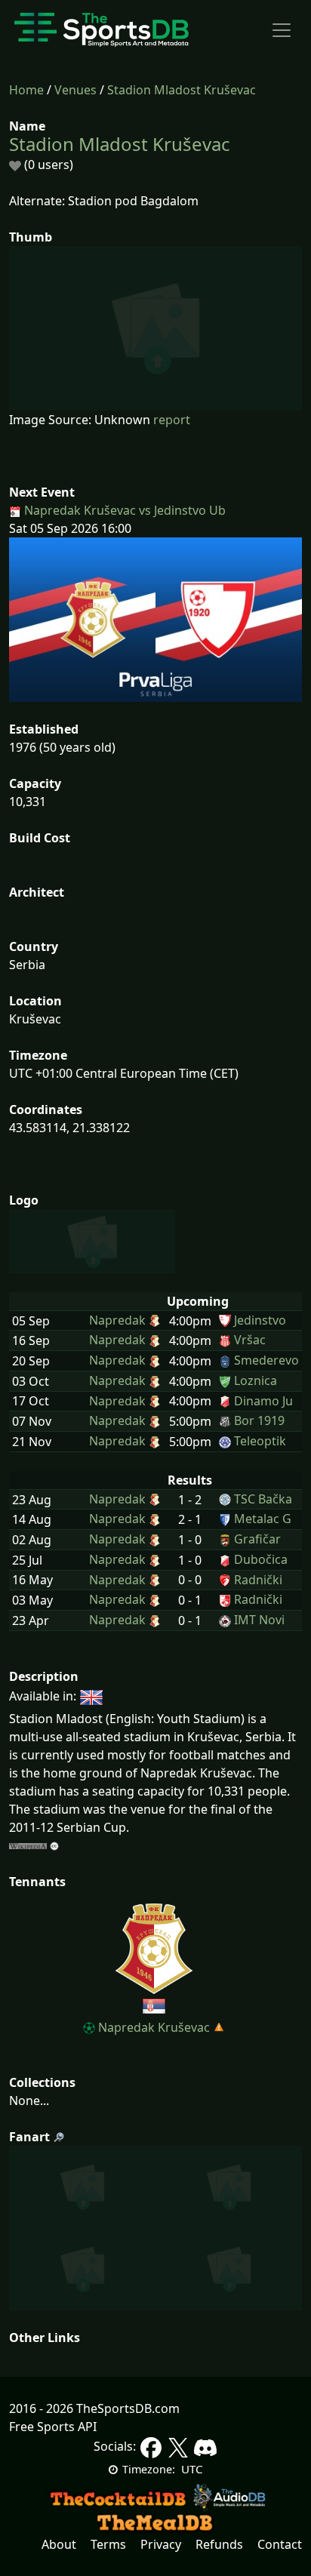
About (59, 2544)
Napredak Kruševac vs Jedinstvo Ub (123, 510)
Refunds (219, 2544)
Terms (108, 2544)
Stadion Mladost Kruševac (182, 90)
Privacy (161, 2544)
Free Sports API (53, 2427)
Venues (75, 90)
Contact (280, 2544)
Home (26, 90)
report (172, 420)
